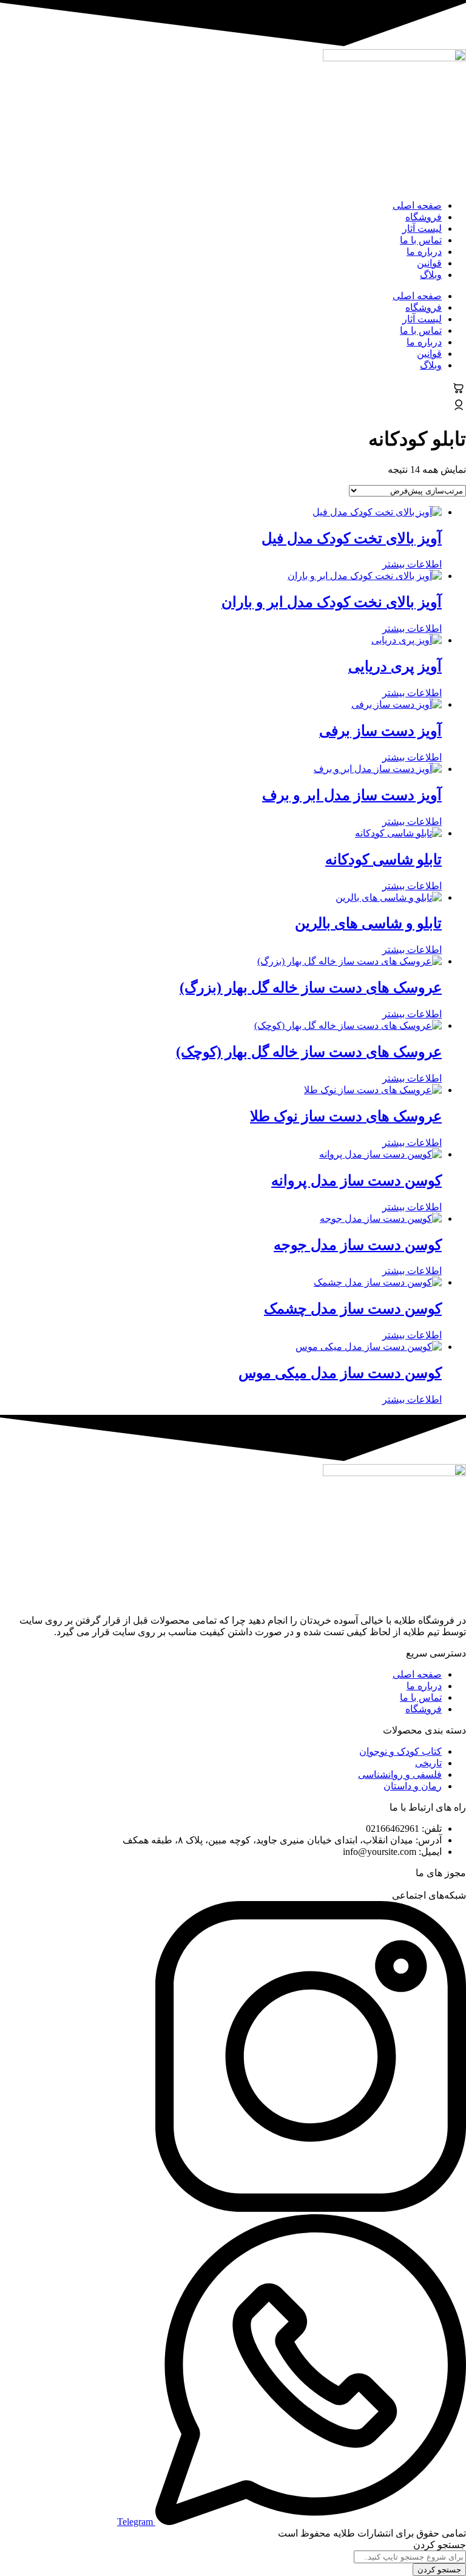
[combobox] (410, 2557)
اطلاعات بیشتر (412, 564)
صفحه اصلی (417, 205)
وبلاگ (431, 275)
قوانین (429, 263)
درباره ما (424, 252)
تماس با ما (421, 240)
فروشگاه (424, 217)
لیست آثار (422, 229)
